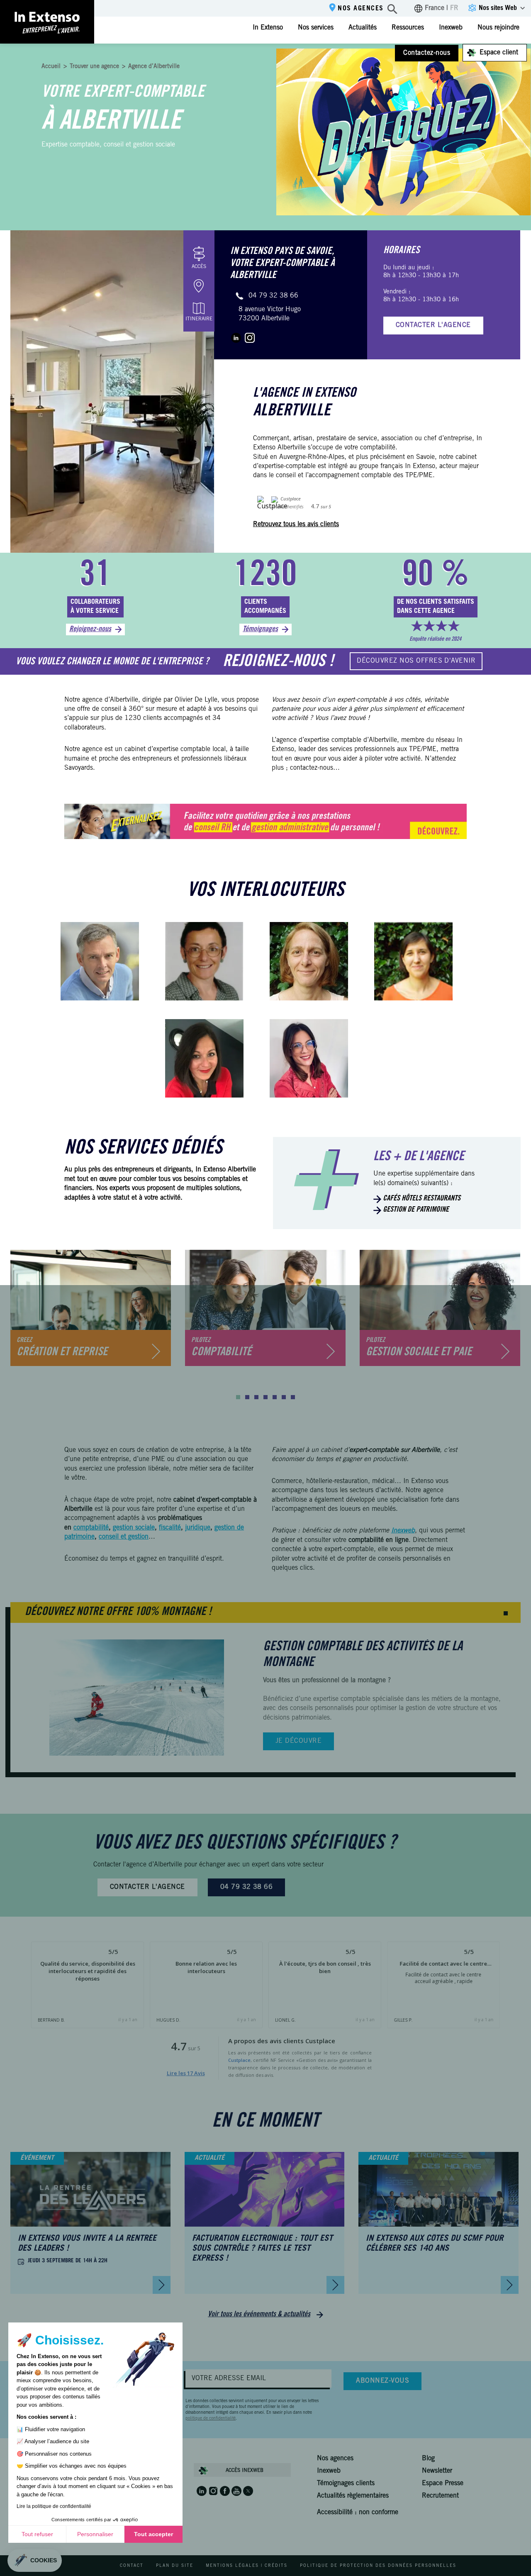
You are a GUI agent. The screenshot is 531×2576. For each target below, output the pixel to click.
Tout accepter (153, 2534)
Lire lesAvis (186, 2073)
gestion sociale (134, 1528)
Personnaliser (95, 2534)
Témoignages (260, 629)
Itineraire (199, 319)
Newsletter (437, 2471)
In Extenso (268, 28)
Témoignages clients (346, 2483)
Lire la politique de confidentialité (54, 2506)
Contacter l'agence (433, 325)
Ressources (408, 28)
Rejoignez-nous (90, 629)
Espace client (499, 53)
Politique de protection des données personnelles (378, 2566)
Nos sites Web (498, 8)
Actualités (363, 28)
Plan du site (175, 2566)
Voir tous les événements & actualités (259, 2315)
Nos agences (361, 9)
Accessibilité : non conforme (358, 2513)
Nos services (316, 28)
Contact (132, 2566)
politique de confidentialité (211, 2419)
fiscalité (170, 1528)
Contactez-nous (427, 53)
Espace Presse (443, 2483)
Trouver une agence (94, 67)
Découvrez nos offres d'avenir (416, 661)
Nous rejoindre (498, 28)
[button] (238, 1397)
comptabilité (91, 1528)
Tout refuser (37, 2534)
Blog (428, 2459)
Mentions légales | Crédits (247, 2566)
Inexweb (451, 28)
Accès (199, 267)
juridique (198, 1528)
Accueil (51, 67)
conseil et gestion (124, 1537)
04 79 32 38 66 (273, 296)
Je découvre (298, 1741)
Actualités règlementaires (353, 2496)
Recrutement (440, 2496)
